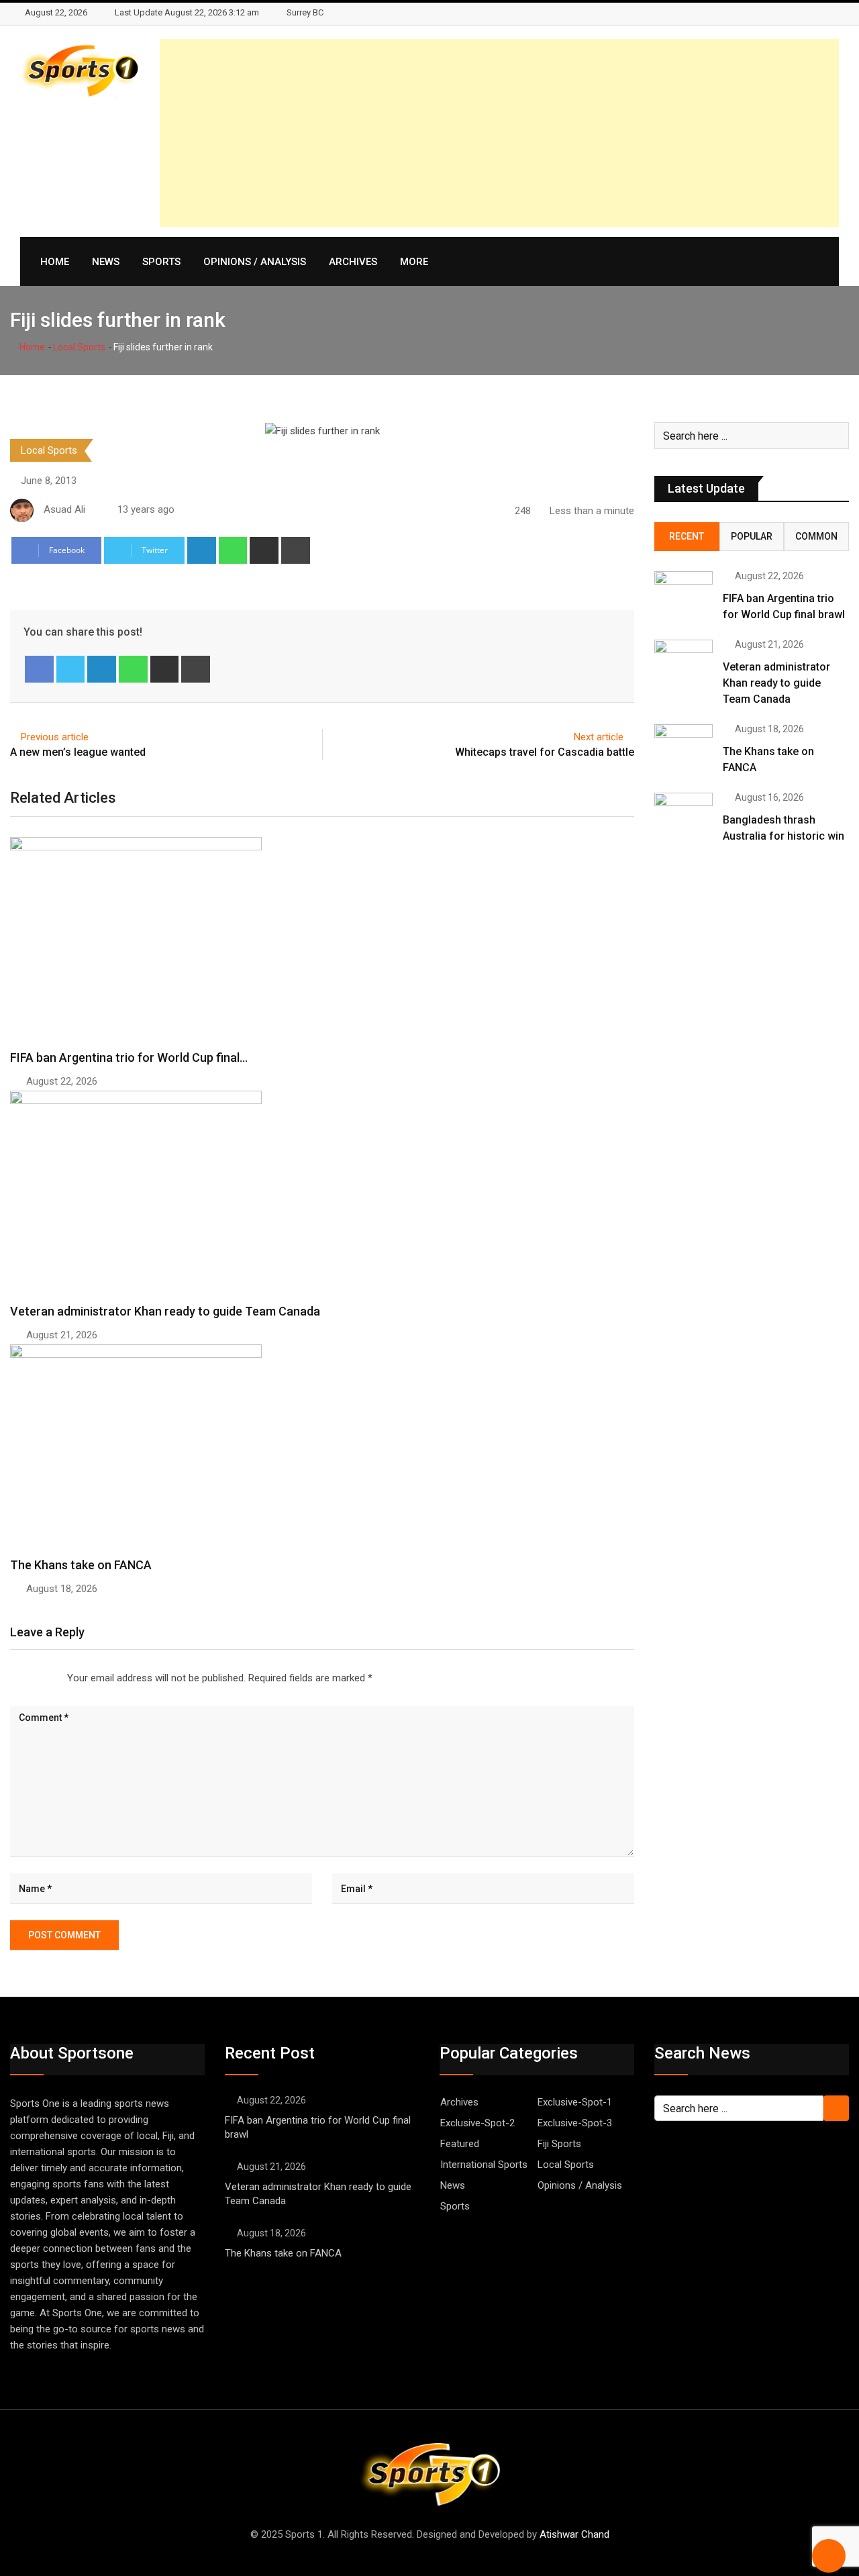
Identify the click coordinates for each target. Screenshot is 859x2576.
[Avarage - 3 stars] (32, 1678)
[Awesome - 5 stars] (54, 1678)
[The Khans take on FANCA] (684, 748)
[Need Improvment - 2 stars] (21, 1678)
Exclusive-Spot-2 (477, 2123)
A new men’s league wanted (78, 752)
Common (816, 536)
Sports (161, 262)
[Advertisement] (499, 133)
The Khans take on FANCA (82, 1565)
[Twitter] (71, 669)
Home (55, 262)
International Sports (484, 2165)
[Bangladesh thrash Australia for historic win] (684, 816)
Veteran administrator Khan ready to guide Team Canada (165, 1311)
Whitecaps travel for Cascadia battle (545, 752)
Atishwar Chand (574, 2534)
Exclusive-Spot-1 (575, 2102)
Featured (460, 2144)
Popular (752, 536)
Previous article (55, 737)
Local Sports (79, 347)
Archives (353, 262)
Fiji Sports (559, 2144)
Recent (687, 536)
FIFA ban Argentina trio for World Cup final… (129, 1057)
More (414, 262)
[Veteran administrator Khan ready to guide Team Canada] (684, 663)
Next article (599, 737)
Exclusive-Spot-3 (575, 2123)
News (106, 262)
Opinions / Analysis (255, 262)
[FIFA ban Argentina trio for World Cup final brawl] (684, 595)
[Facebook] (39, 669)
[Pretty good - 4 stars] (43, 1678)
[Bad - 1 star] (11, 1678)
